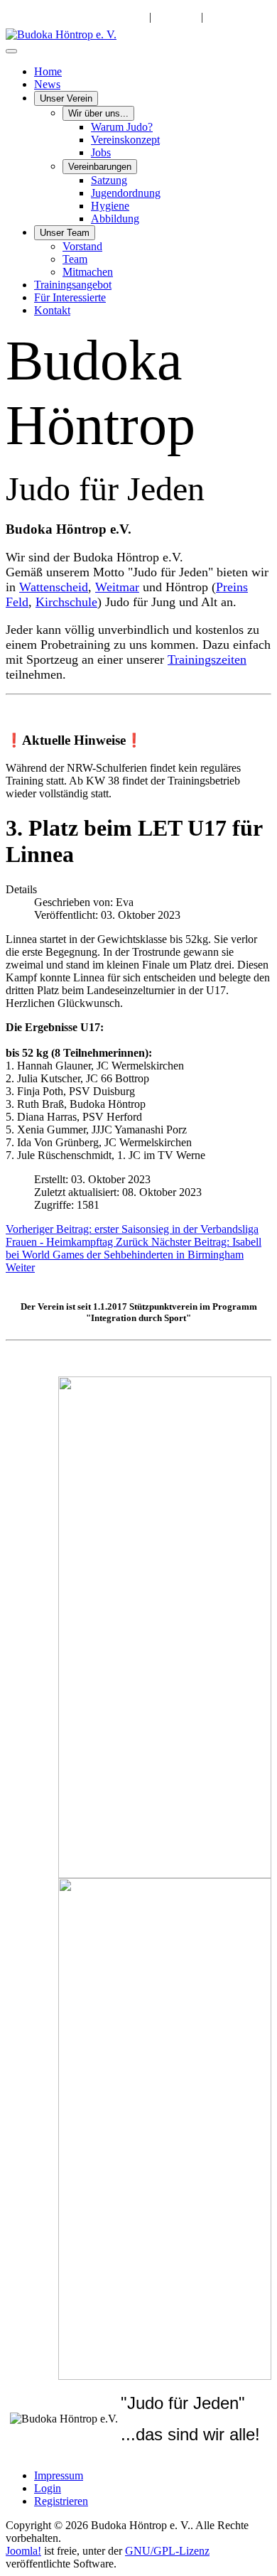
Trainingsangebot (73, 285)
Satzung (109, 180)
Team (75, 259)
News (47, 84)
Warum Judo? (122, 127)
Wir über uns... (98, 113)
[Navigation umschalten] (11, 51)
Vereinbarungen (100, 167)
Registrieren (61, 2501)
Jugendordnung (126, 193)
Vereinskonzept (125, 140)
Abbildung (115, 219)
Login (48, 2488)
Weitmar (117, 587)
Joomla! (23, 2551)
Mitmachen (88, 272)
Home (48, 71)
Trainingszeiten (207, 659)
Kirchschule (66, 602)
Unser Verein (66, 98)
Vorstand (82, 246)
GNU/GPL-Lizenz (167, 2551)
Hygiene (110, 206)
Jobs (101, 152)
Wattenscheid (54, 587)
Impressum (59, 2475)
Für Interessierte (70, 297)
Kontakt (52, 310)
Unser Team (65, 233)
